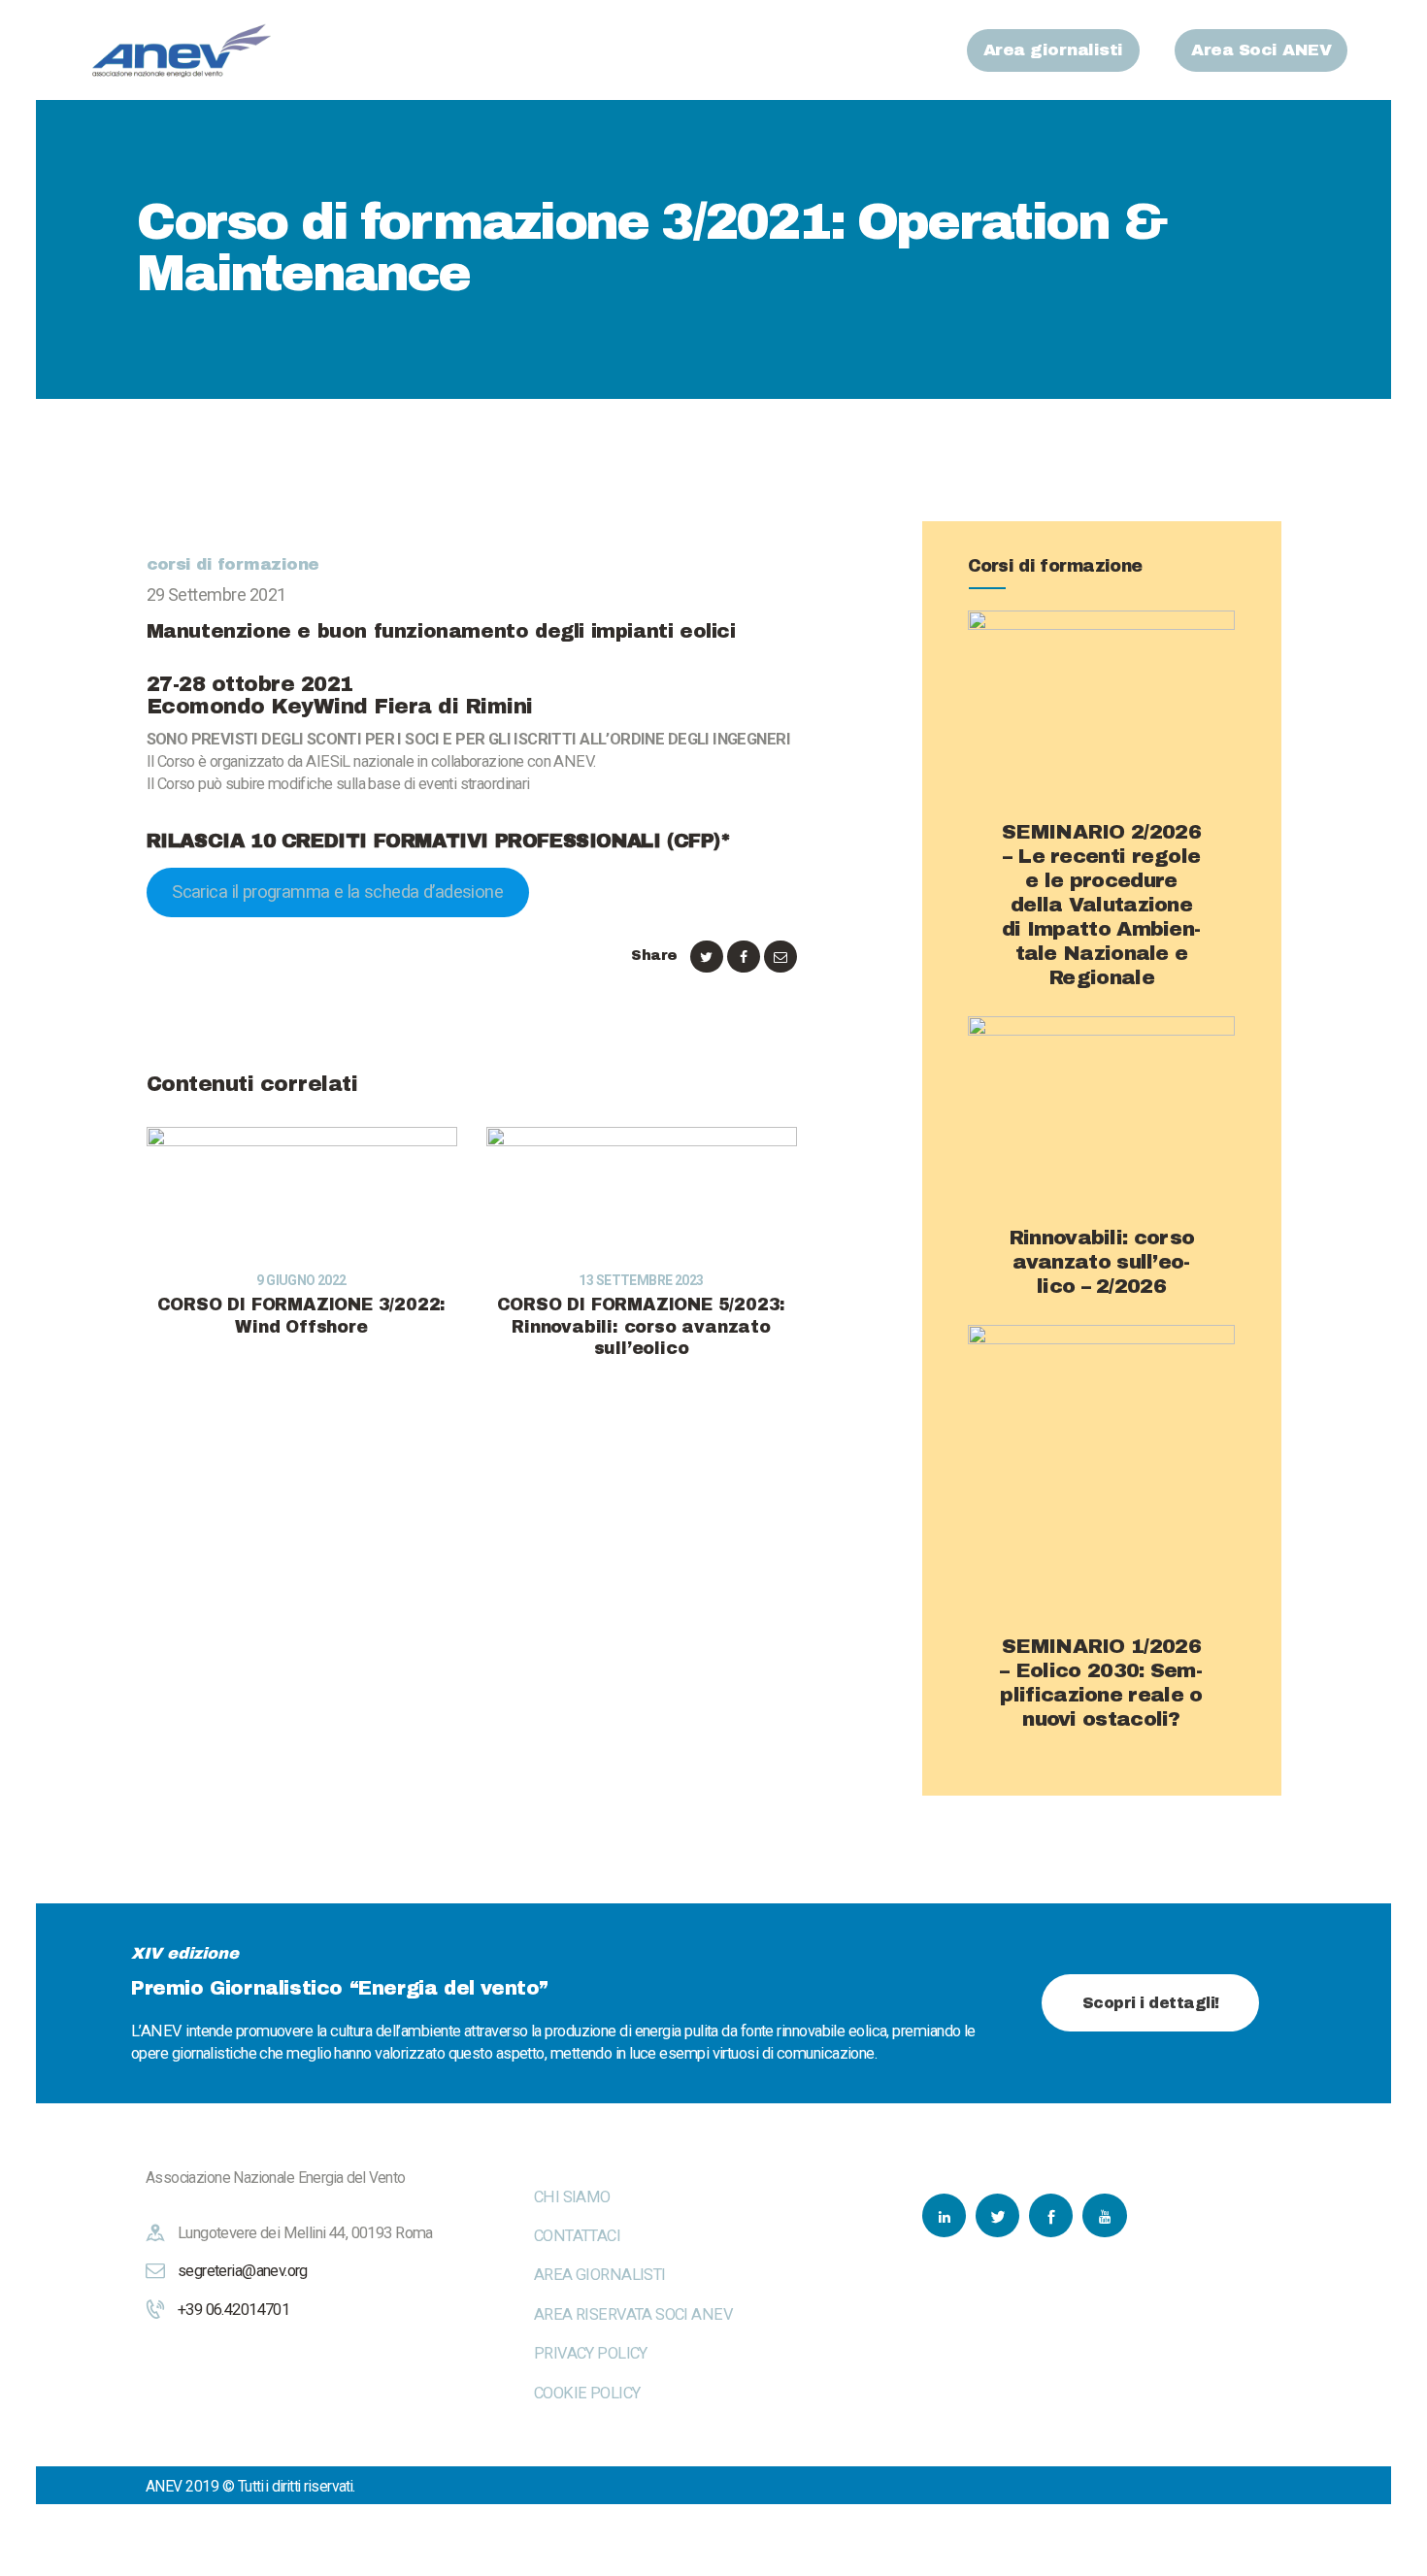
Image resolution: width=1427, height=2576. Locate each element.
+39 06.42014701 (233, 2310)
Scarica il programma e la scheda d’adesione (337, 892)
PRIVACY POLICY (591, 2353)
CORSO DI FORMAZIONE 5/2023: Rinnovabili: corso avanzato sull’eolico (642, 1327)
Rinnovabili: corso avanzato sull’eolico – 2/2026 (1101, 1262)
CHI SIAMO (572, 2197)
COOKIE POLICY (587, 2393)
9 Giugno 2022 (301, 1280)
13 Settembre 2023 (641, 1280)
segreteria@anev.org (243, 2271)
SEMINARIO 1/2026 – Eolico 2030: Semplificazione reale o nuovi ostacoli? (1101, 1683)
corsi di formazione (233, 564)
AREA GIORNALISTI (600, 2275)
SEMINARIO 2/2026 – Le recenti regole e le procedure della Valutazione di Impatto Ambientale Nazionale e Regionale (1101, 905)
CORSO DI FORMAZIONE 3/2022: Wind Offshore (302, 1316)
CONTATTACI (577, 2236)
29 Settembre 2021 (216, 594)
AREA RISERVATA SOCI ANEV (633, 2314)
